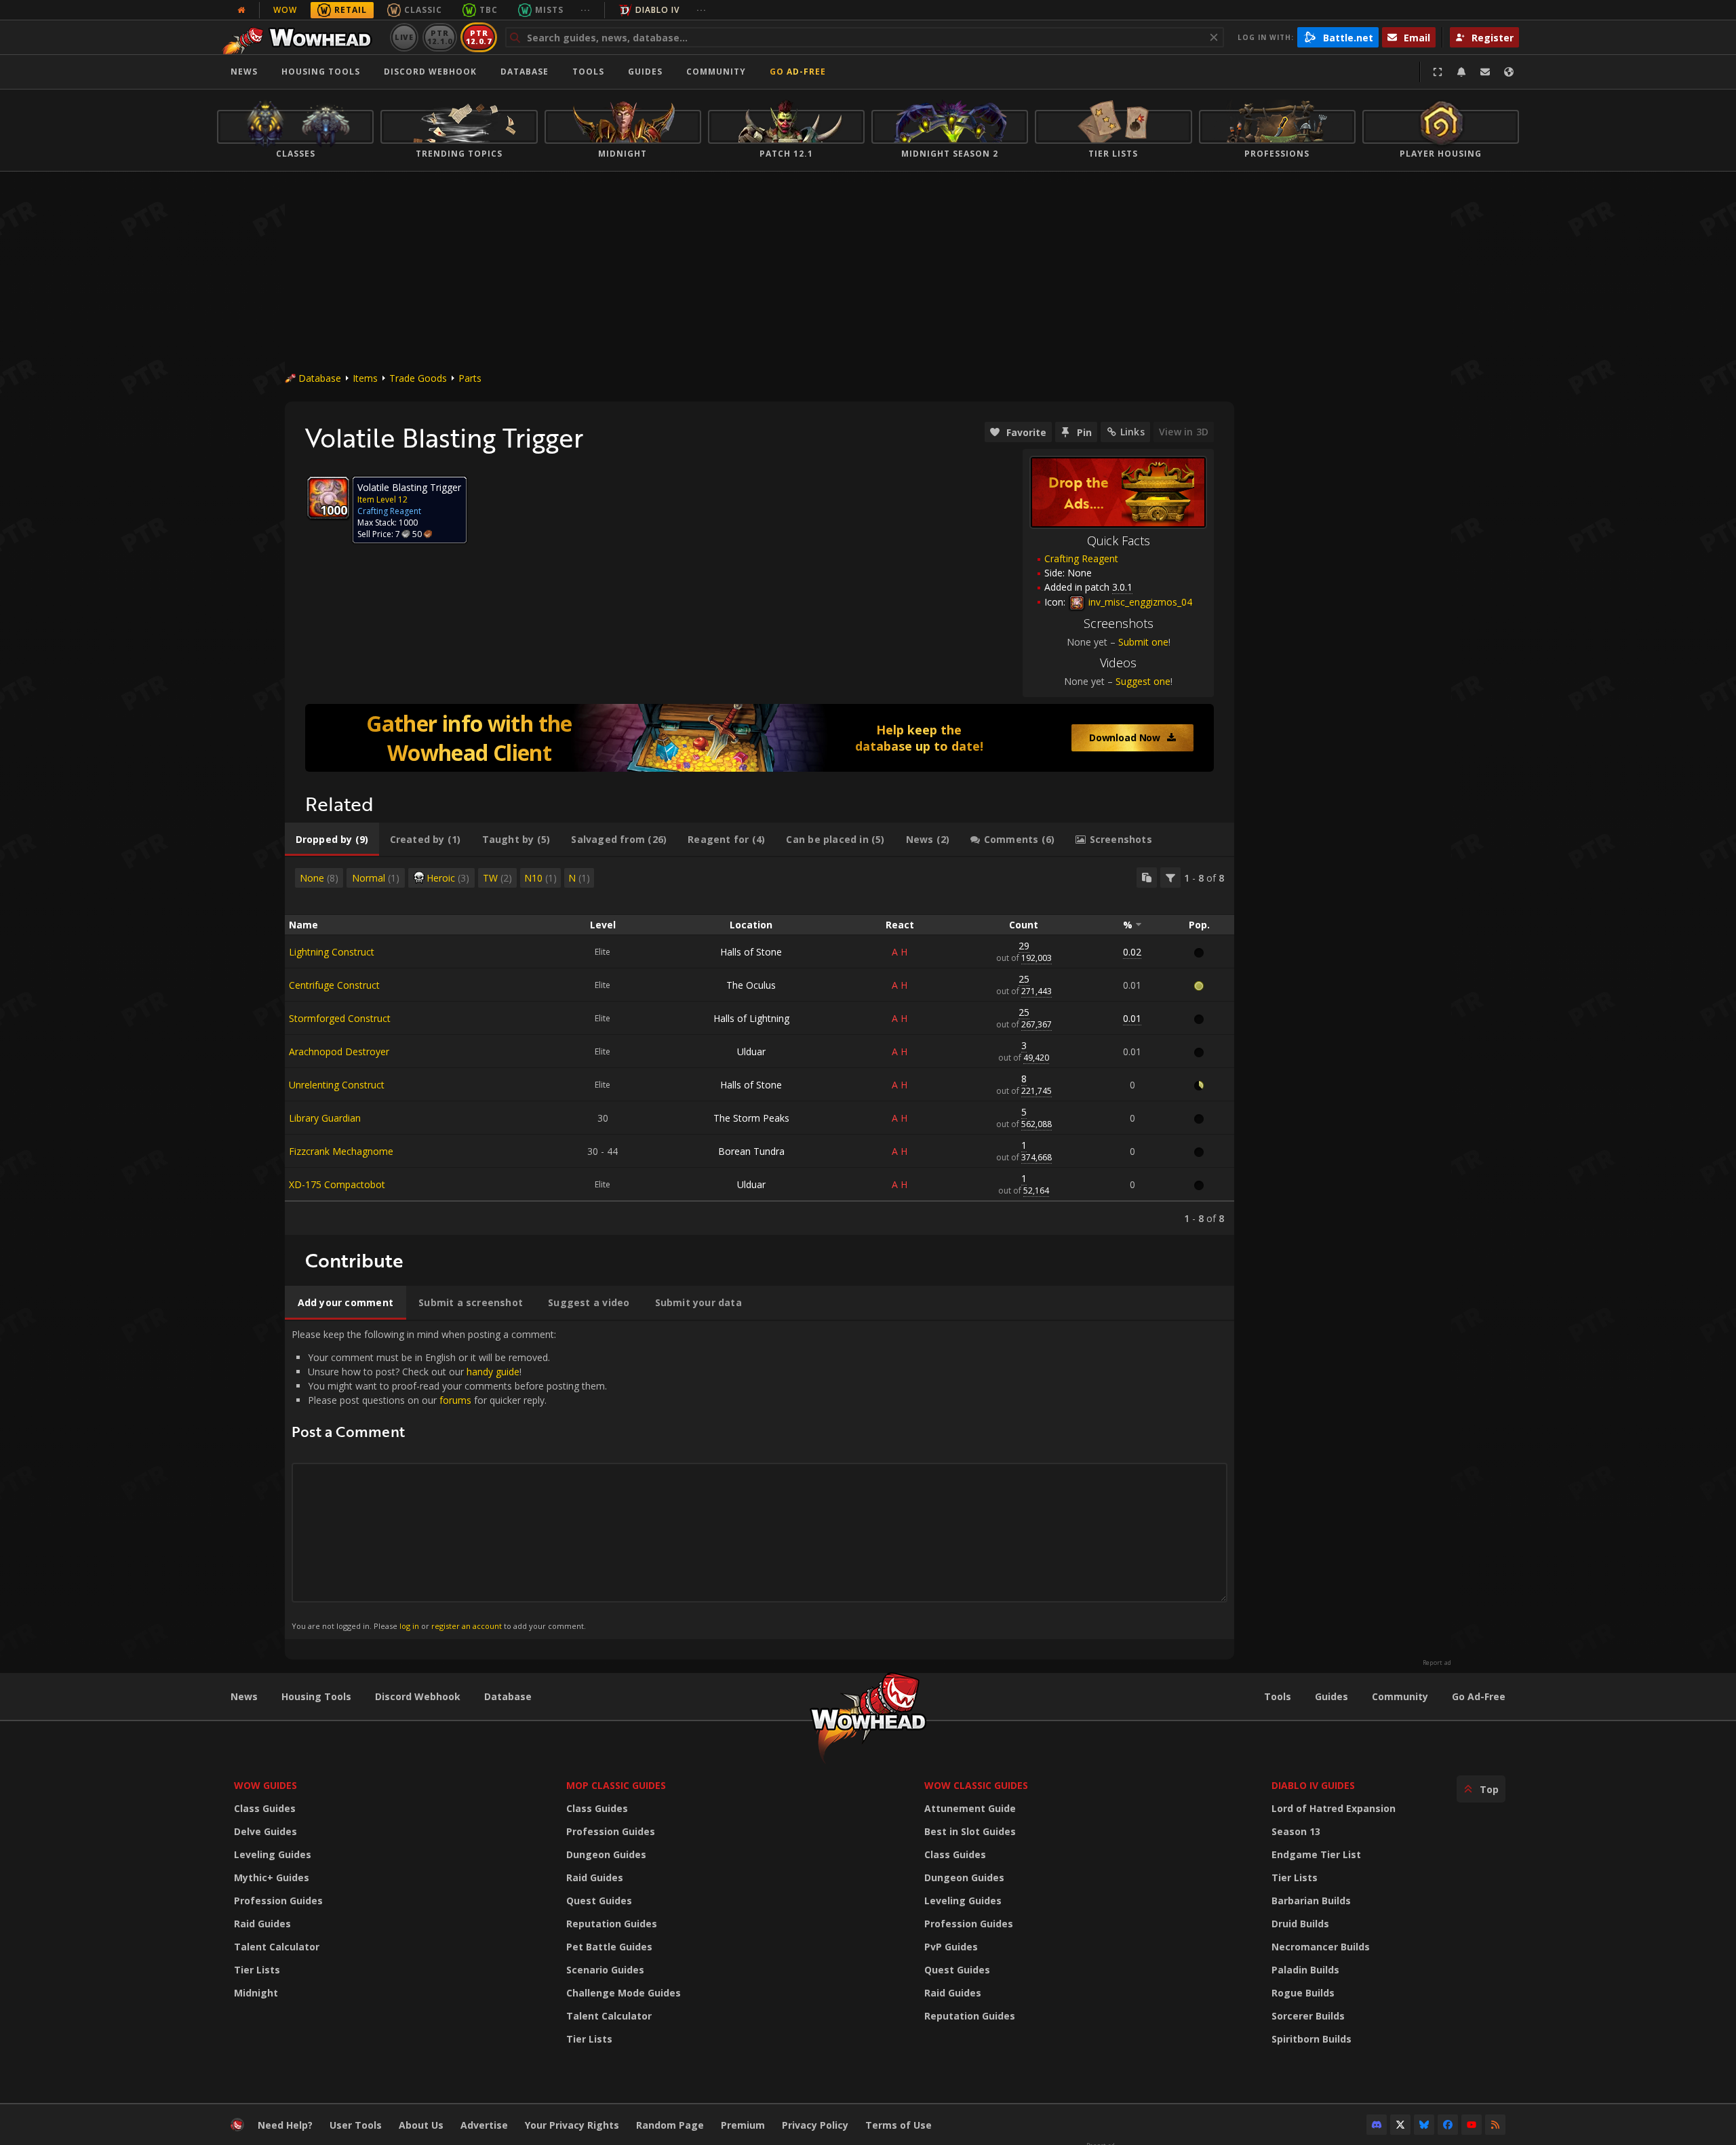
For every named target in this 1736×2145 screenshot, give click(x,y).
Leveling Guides (273, 1854)
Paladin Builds (1305, 1970)
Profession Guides (278, 1901)
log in (409, 1626)
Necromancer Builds (1321, 1947)
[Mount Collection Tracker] (759, 738)
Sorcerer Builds (1308, 2016)
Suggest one (1143, 681)
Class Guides (265, 1808)
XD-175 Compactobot (337, 1184)
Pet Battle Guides (609, 1947)
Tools (1278, 1696)
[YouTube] (1472, 2125)
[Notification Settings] (1461, 72)
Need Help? (285, 2125)
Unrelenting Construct (337, 1085)
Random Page (670, 2125)
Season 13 (1296, 1831)
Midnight (256, 1993)
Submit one (1143, 642)
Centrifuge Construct (334, 985)
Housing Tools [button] (321, 72)
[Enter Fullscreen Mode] (1438, 72)
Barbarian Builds (1311, 1901)
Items (365, 378)
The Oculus (751, 985)
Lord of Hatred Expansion (1334, 1808)
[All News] (241, 10)
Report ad (1437, 1663)
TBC (489, 10)
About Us (421, 2125)
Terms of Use (899, 2125)
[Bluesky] (1424, 2125)
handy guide (493, 1372)
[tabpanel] (759, 1046)
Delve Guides (265, 1831)
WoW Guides (265, 1785)
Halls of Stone (751, 952)
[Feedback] (1485, 72)
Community (716, 72)
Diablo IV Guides (1313, 1785)
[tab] (332, 840)
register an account (467, 1626)
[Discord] (1377, 2125)
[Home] (301, 37)
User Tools (356, 2125)
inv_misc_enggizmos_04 (1139, 602)
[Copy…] (1147, 878)
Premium (743, 2125)
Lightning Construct (332, 952)
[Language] (1509, 72)
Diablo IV (657, 10)
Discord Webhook (430, 72)
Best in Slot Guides (970, 1831)
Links (1132, 432)
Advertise (484, 2125)
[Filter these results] (1170, 878)
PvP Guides (951, 1947)
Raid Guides (262, 1924)
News (244, 72)
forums (455, 1400)
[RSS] (1495, 2125)
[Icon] (328, 498)
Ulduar (751, 1051)
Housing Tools (316, 1696)
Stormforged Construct (340, 1018)
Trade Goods (418, 378)
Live (405, 37)
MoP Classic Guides (616, 1785)
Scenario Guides (605, 1970)
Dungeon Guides (606, 1854)
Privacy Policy (815, 2125)
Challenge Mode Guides (624, 1993)
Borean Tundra (751, 1151)
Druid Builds (1300, 1924)
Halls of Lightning (751, 1018)
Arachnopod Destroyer (339, 1051)
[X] (1400, 2125)
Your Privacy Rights (572, 2125)
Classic (423, 10)
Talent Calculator (277, 1947)
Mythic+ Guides (272, 1877)
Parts (470, 378)
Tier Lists (257, 1970)
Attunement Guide (970, 1808)
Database (525, 72)
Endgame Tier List (1316, 1854)
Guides (645, 72)
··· (586, 10)
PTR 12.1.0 (440, 37)
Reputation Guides (612, 1924)
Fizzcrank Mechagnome (341, 1151)
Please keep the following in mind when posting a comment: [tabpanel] (449, 1479)
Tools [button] (588, 72)
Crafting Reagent (1081, 558)
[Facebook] (1448, 2125)
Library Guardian (325, 1118)
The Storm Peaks (751, 1118)
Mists (549, 10)
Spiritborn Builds (1311, 2039)
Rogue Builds (1303, 1993)
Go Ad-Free (798, 72)
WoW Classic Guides (976, 1785)
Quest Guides (599, 1901)
